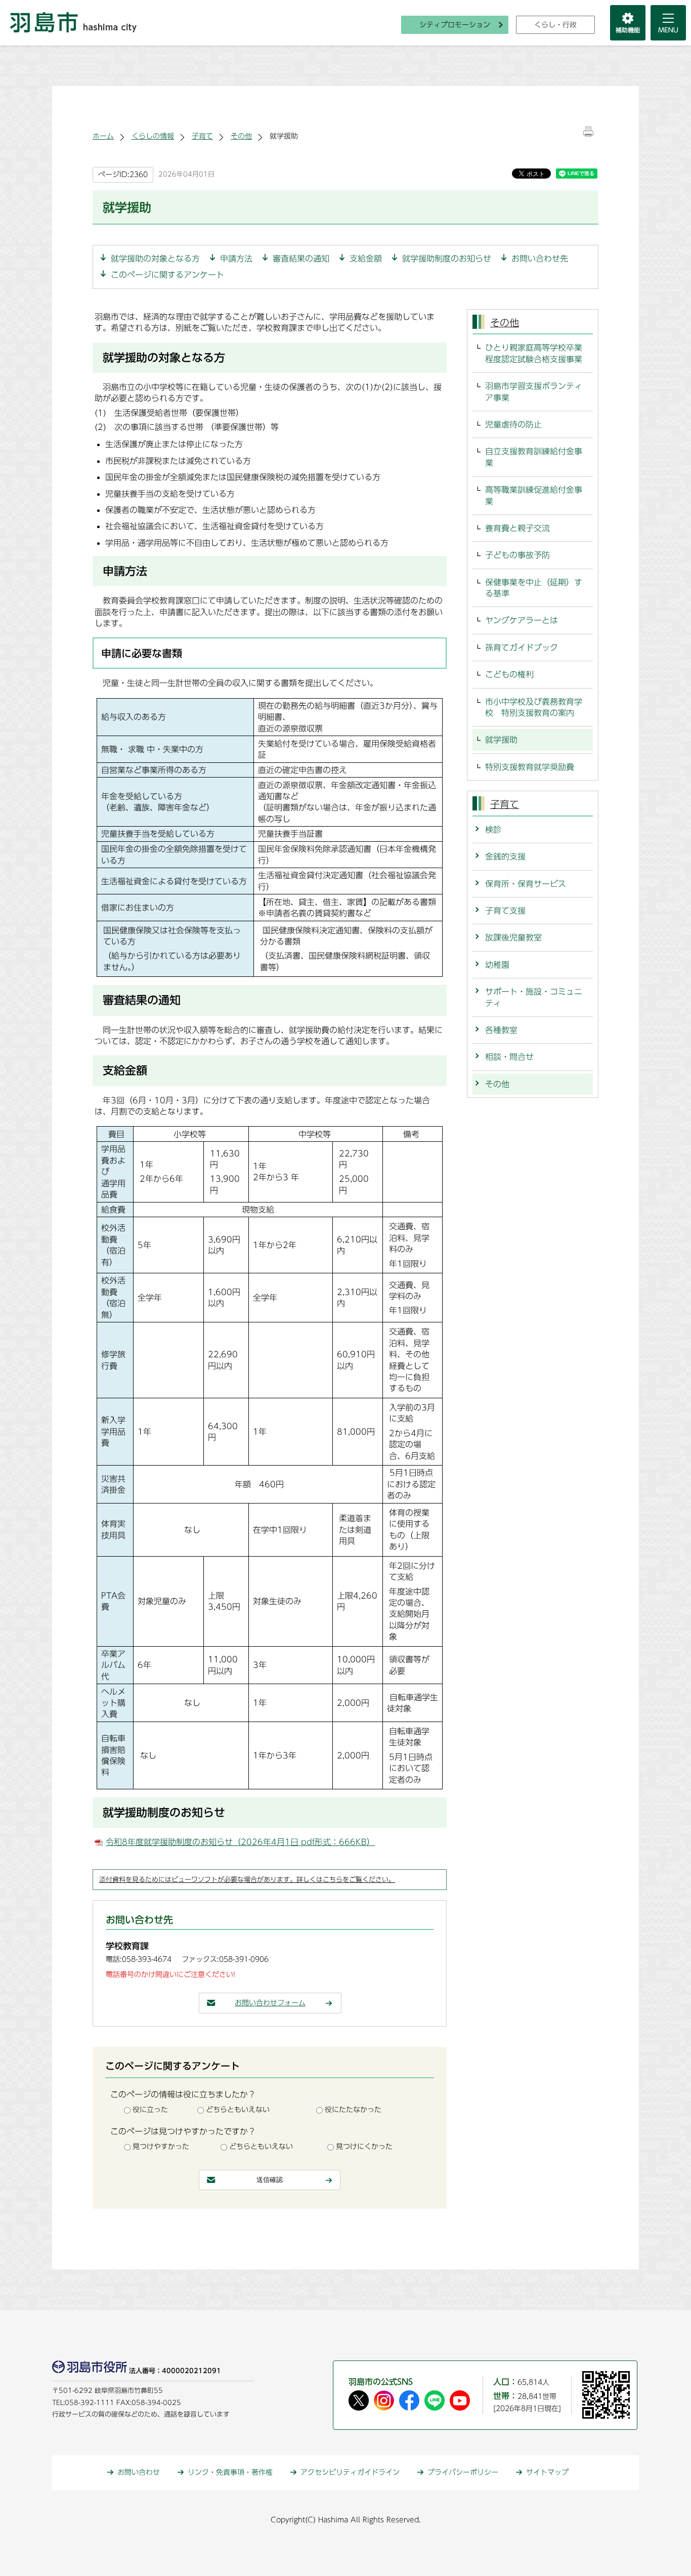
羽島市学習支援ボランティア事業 (534, 392)
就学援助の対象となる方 (155, 259)
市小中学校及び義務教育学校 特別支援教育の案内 (534, 707)
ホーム (103, 136)
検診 (493, 830)
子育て (202, 136)
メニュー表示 (668, 23)
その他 (241, 136)
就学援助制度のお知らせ (447, 259)
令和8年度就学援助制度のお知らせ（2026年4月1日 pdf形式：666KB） (240, 1842)
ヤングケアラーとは (522, 620)
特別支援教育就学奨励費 (530, 767)
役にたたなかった (353, 2110)
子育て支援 (505, 911)
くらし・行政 (555, 25)
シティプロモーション (455, 25)
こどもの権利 (509, 674)
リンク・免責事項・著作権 (230, 2472)
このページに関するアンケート (167, 275)
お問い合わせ (139, 2472)
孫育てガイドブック (522, 648)
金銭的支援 (505, 856)
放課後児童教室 (513, 937)
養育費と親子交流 (517, 528)
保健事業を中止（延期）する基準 (534, 588)
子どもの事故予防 (517, 555)
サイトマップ (547, 2472)
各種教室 (501, 1030)
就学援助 (501, 740)
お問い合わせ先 (540, 259)
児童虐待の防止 (513, 424)
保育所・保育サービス (526, 884)
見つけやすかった (161, 2146)
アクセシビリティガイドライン (350, 2472)
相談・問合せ (509, 1057)
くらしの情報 (153, 136)
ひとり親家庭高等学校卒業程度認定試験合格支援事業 (534, 353)
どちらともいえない (238, 2110)
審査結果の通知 (301, 259)
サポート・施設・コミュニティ (534, 997)
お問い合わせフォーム (270, 2003)
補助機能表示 (628, 23)
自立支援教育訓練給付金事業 (534, 457)
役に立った (150, 2110)
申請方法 (236, 259)
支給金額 (366, 259)
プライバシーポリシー (463, 2472)
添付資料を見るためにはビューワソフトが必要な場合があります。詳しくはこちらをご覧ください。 (247, 1880)
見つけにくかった (364, 2146)
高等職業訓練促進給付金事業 (534, 495)
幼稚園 (497, 965)
